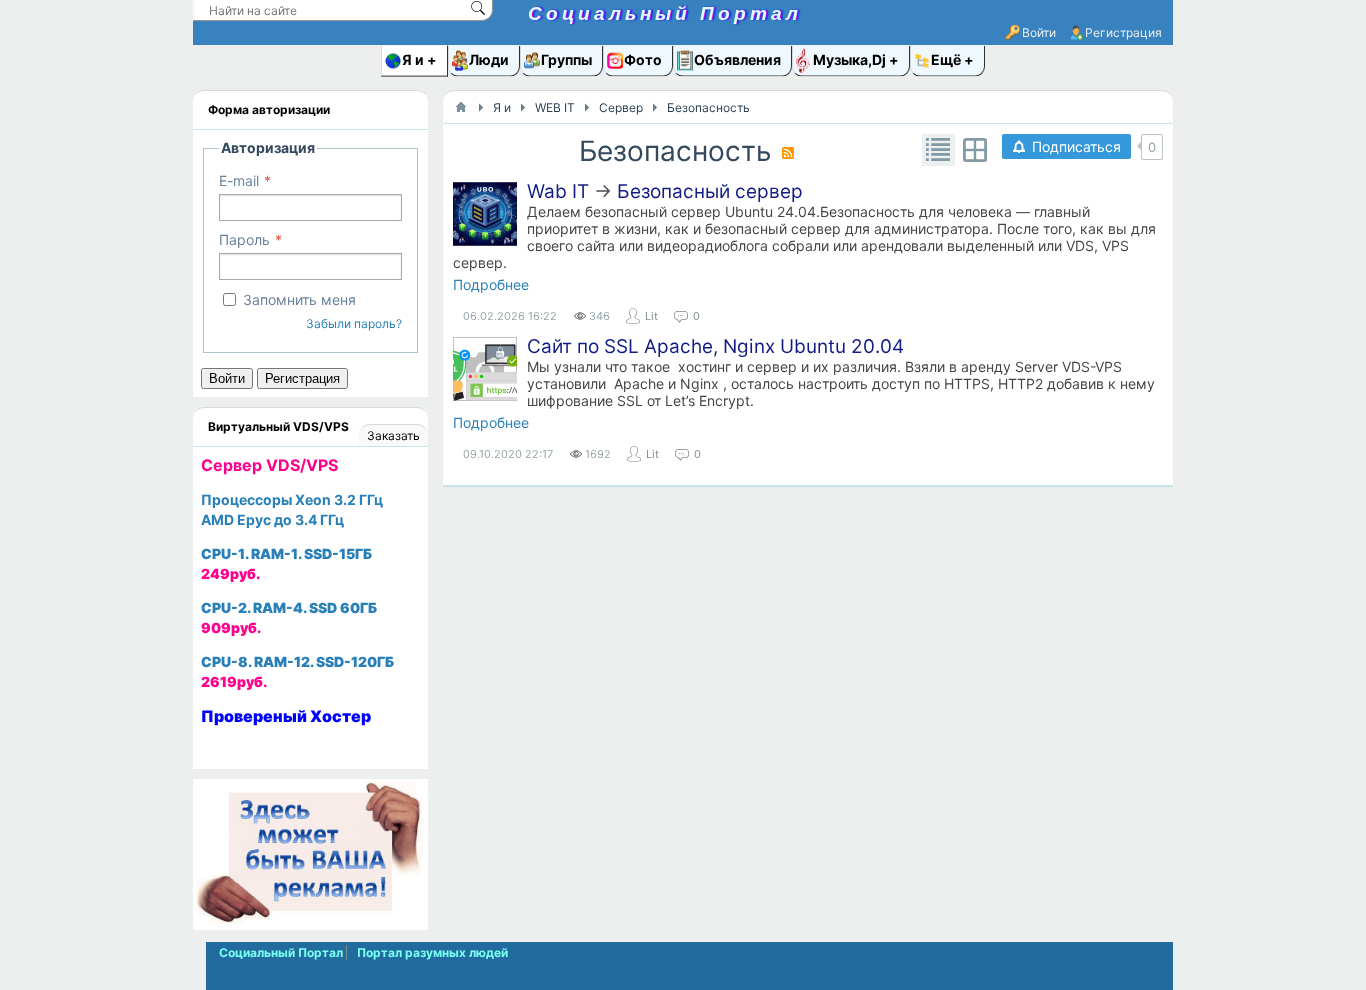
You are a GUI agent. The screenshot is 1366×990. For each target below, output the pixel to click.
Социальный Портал (665, 13)
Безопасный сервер (710, 191)
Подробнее (491, 284)
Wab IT (558, 191)
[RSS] (788, 153)
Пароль (244, 239)
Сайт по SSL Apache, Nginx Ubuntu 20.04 (715, 346)
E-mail (239, 180)
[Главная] (461, 107)
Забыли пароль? (354, 323)
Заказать (393, 435)
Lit (651, 316)
